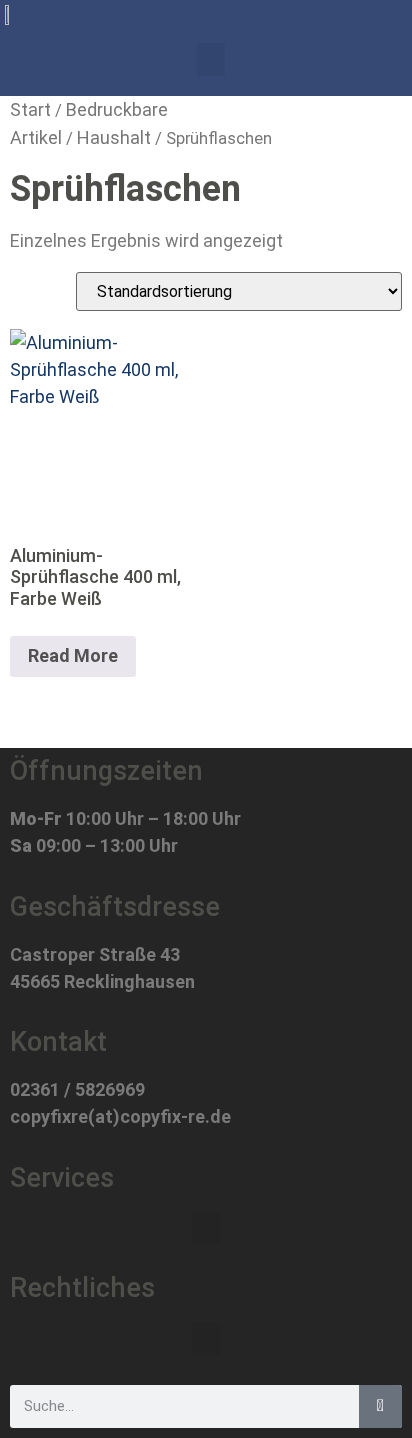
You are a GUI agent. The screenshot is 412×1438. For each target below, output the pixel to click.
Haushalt (114, 137)
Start (30, 109)
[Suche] (380, 1406)
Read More (73, 655)
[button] (211, 59)
